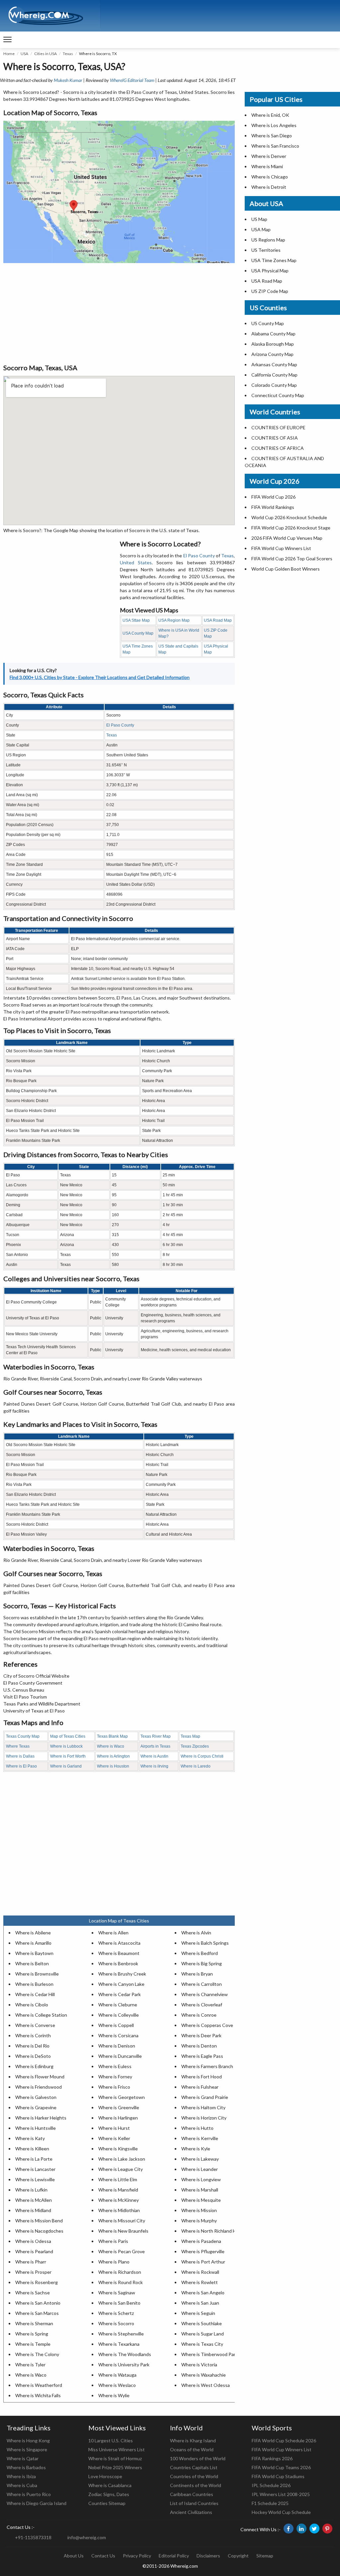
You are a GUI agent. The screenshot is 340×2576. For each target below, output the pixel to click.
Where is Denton (199, 2046)
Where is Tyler (30, 2365)
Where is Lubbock (66, 1746)
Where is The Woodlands (125, 2354)
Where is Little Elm (118, 2179)
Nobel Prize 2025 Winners (115, 2467)
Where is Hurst (114, 2128)
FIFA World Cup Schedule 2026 (284, 2440)
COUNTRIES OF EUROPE (278, 427)
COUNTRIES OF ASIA (275, 438)
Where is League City (121, 2169)
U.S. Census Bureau (24, 1690)
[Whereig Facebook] (289, 2529)
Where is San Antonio (38, 2303)
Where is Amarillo (33, 1943)
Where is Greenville (119, 2107)
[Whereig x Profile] (314, 2529)
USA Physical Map (270, 271)
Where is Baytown (34, 1953)
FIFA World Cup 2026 (273, 497)
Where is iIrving (154, 1766)
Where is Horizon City (204, 2118)
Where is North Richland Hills (211, 2231)
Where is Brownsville (37, 1974)
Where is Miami (267, 166)
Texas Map (190, 1736)
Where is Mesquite (201, 2200)
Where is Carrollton (202, 1984)
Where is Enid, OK (270, 115)
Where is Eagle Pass (202, 2056)
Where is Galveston (36, 2097)
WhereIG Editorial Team (132, 80)
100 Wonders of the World (198, 2458)
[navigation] (7, 40)
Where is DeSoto (33, 2056)
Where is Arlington (113, 1756)
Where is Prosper (33, 2272)
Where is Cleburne (118, 2005)
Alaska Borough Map (273, 344)
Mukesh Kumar (68, 80)
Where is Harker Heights (41, 2118)
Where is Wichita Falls (38, 2395)
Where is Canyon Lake (121, 1984)
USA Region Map (174, 620)
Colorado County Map (274, 385)
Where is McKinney (119, 2200)
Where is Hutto (197, 2128)
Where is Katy (30, 2138)
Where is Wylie (114, 2395)
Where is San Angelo (203, 2293)
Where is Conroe (199, 2015)
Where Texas (18, 1746)
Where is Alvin (196, 1933)
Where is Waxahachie (204, 2375)
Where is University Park (124, 2365)
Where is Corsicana (118, 2035)
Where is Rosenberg (37, 2282)
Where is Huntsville (36, 2128)
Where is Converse (35, 2025)
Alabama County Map (273, 334)
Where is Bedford (200, 1953)
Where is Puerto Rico (29, 2494)
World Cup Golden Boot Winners (286, 569)
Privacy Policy (137, 2556)
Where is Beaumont (119, 1953)
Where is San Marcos (37, 2313)
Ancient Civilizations (191, 2512)
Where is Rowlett (200, 2282)
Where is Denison (117, 2046)
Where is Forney (115, 2077)
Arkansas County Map (274, 364)
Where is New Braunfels (123, 2231)
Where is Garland (66, 1766)
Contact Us (103, 2556)
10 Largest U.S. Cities (111, 2440)
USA (24, 54)
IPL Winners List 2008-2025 (281, 2494)
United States (136, 562)
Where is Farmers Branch (207, 2066)
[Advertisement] (119, 313)
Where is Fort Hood (202, 2077)
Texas (68, 54)
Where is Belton (32, 1963)
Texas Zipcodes (195, 1746)
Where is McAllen (34, 2200)
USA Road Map (218, 620)
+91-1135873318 (33, 2537)
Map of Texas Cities (68, 1736)
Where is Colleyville (119, 2015)
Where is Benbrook (118, 1963)
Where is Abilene (33, 1933)
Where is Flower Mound (40, 2077)
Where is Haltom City (203, 2107)
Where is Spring (32, 2334)
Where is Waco (111, 1746)
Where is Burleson (34, 1984)
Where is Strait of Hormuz (115, 2458)
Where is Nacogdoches (39, 2231)
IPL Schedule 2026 (271, 2485)
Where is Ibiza (21, 2476)
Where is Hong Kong (28, 2440)
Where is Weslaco (117, 2385)
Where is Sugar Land (203, 2334)
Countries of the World (194, 2476)
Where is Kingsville (118, 2149)
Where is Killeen (32, 2149)
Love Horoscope (105, 2476)
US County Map (268, 323)
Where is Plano (114, 2262)
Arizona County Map (272, 354)
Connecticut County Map (278, 395)
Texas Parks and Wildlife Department (42, 1704)
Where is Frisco (114, 2087)
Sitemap (265, 2556)
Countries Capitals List (194, 2467)
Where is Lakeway (200, 2159)
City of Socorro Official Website (36, 1676)
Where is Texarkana (119, 2344)
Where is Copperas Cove (207, 2025)
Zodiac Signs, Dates (109, 2494)
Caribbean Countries (192, 2494)
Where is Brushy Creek (122, 1974)
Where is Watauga (117, 2375)
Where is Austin (154, 1756)
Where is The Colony (37, 2354)
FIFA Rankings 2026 (272, 2458)
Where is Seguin (198, 2313)
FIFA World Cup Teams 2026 (281, 2467)
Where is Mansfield (118, 2190)
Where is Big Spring (202, 1963)
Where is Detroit (269, 187)
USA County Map (138, 633)
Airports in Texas (155, 1746)
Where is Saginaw (117, 2293)
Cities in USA (45, 54)
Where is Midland (33, 2210)
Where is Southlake (202, 2323)
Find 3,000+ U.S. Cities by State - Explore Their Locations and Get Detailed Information (100, 677)
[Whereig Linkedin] (301, 2529)
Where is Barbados (26, 2467)
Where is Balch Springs (205, 1943)
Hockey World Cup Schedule (281, 2512)
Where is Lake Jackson (122, 2159)
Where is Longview (201, 2179)
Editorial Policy (174, 2556)
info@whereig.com (87, 2537)
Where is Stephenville (121, 2334)
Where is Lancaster (35, 2169)
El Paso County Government (33, 1683)
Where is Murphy (199, 2221)
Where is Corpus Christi (202, 1756)
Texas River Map (156, 1736)
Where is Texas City (202, 2344)
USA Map (261, 229)
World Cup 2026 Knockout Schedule (289, 517)
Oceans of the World (192, 2449)
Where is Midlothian (119, 2210)
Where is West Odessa (206, 2385)
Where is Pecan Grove (122, 2251)
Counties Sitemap (107, 2503)
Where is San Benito (119, 2303)
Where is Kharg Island (193, 2440)
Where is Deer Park (201, 2035)
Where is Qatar (23, 2458)
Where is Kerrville (200, 2138)
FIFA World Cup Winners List (281, 548)
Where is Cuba (22, 2485)
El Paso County (199, 556)
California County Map (274, 375)
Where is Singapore (27, 2449)
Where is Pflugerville (203, 2251)
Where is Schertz (116, 2313)
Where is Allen (113, 1933)
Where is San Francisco (275, 146)
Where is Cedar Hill (35, 1994)
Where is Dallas (20, 1756)
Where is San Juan (200, 2303)
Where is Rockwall (200, 2272)
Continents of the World (196, 2485)
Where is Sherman (34, 2323)
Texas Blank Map (112, 1736)
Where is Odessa (33, 2241)
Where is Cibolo (32, 2005)
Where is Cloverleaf (202, 2005)
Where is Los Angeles (274, 125)
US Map (259, 219)
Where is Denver (269, 156)
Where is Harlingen (118, 2118)
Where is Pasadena (201, 2241)
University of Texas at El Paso (34, 1711)
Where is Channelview (205, 1994)
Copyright (238, 2556)
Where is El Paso (21, 1766)
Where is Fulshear (200, 2087)
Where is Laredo (196, 1766)
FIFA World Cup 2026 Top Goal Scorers (292, 558)
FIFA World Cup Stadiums (278, 2476)
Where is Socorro (116, 2323)
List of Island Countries (194, 2503)
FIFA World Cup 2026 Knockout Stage (291, 528)
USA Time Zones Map (274, 260)
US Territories (266, 250)
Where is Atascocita (119, 1943)
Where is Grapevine (36, 2107)
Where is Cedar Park (120, 1994)
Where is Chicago (270, 177)
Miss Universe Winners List (117, 2449)
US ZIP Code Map (270, 291)
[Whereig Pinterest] (327, 2529)
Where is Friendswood (39, 2087)
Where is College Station (41, 2015)
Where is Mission (199, 2210)
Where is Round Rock (121, 2282)
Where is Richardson (120, 2272)
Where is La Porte (34, 2159)
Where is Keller (114, 2138)
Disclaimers (208, 2556)
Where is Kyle (196, 2149)
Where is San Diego (272, 136)
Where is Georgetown (122, 2097)
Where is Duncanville (120, 2056)
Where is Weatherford (39, 2385)
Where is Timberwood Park (210, 2354)
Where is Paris (113, 2241)
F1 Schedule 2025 (270, 2503)
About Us (74, 2556)
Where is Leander (200, 2169)
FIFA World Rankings (273, 507)
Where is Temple (33, 2344)
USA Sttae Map (136, 620)
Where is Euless (115, 2066)
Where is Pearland (34, 2251)
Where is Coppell (116, 2025)
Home (9, 54)
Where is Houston (113, 1766)
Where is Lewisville (35, 2179)
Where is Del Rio (32, 2046)
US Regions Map (268, 240)
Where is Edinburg (34, 2066)
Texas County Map (23, 1736)
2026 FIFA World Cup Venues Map (287, 538)
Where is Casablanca (110, 2485)
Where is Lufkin (31, 2190)
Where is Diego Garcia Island (37, 2503)
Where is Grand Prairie (205, 2097)
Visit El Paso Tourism (25, 1697)
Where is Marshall (200, 2190)
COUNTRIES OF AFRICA (278, 448)
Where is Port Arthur (203, 2262)
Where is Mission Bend (39, 2221)
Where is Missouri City (122, 2221)
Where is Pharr (31, 2262)
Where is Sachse (33, 2293)
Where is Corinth (33, 2035)
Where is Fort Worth (68, 1756)
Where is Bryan (197, 1974)
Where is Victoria (199, 2365)
